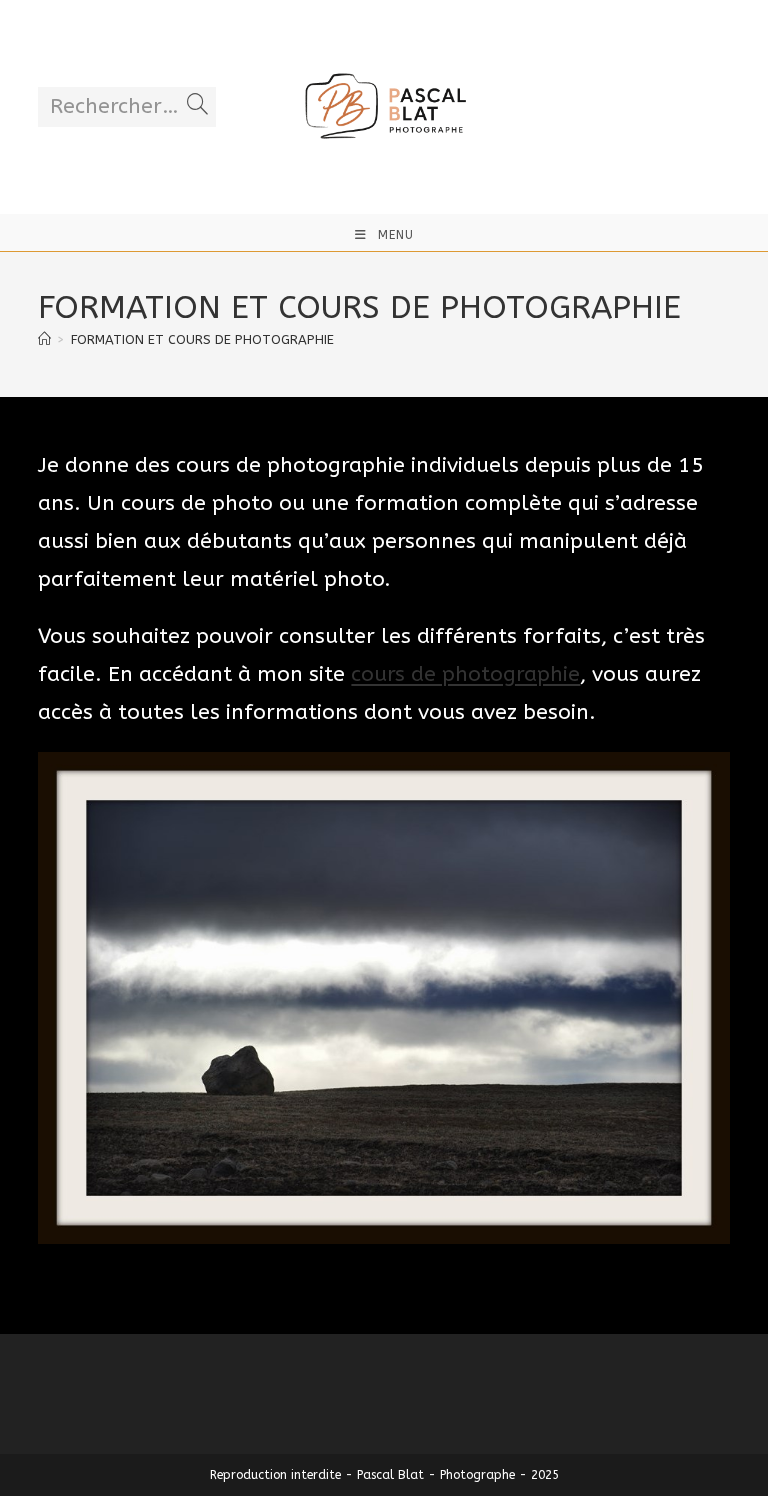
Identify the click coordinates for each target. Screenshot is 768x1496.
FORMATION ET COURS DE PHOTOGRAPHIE (202, 339)
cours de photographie (465, 674)
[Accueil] (44, 339)
